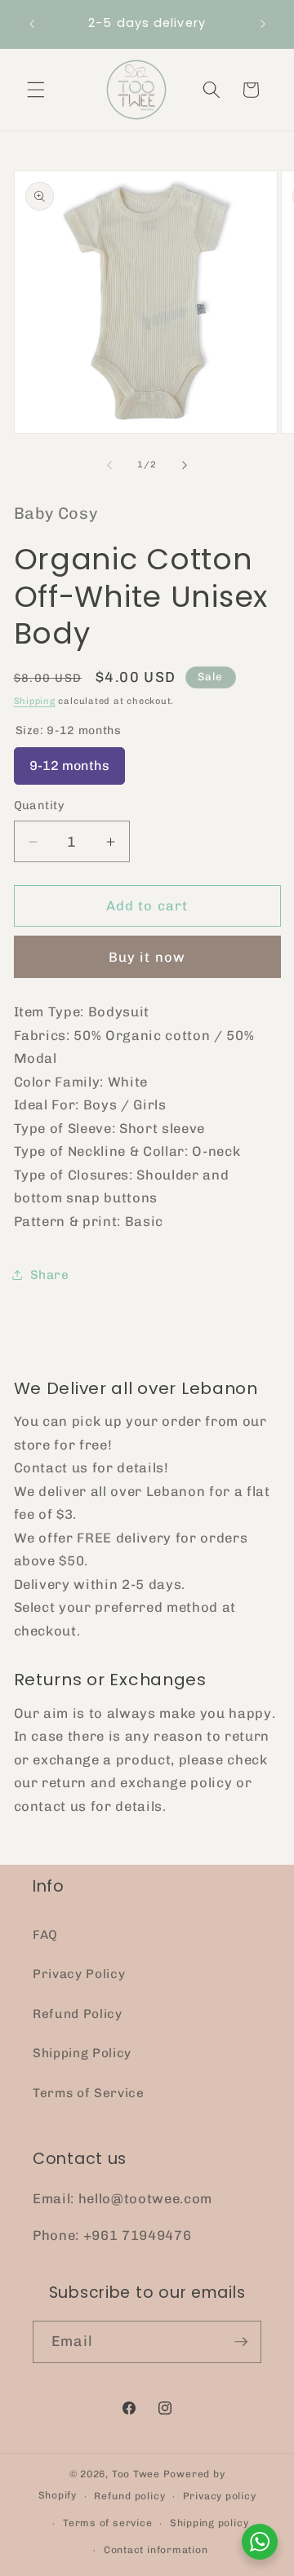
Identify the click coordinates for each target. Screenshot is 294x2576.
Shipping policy (209, 2523)
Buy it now (147, 957)
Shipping (35, 701)
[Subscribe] (241, 2342)
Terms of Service (89, 2093)
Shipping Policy (82, 2053)
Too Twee (136, 2474)
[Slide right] (185, 465)
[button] (36, 90)
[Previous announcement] (32, 24)
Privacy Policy (79, 1974)
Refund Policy (78, 2014)
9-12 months (69, 760)
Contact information (156, 2550)
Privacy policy (220, 2496)
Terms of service (107, 2523)
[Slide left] (109, 465)
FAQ (45, 1935)
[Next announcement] (263, 24)
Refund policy (129, 2496)
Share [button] (50, 1275)
